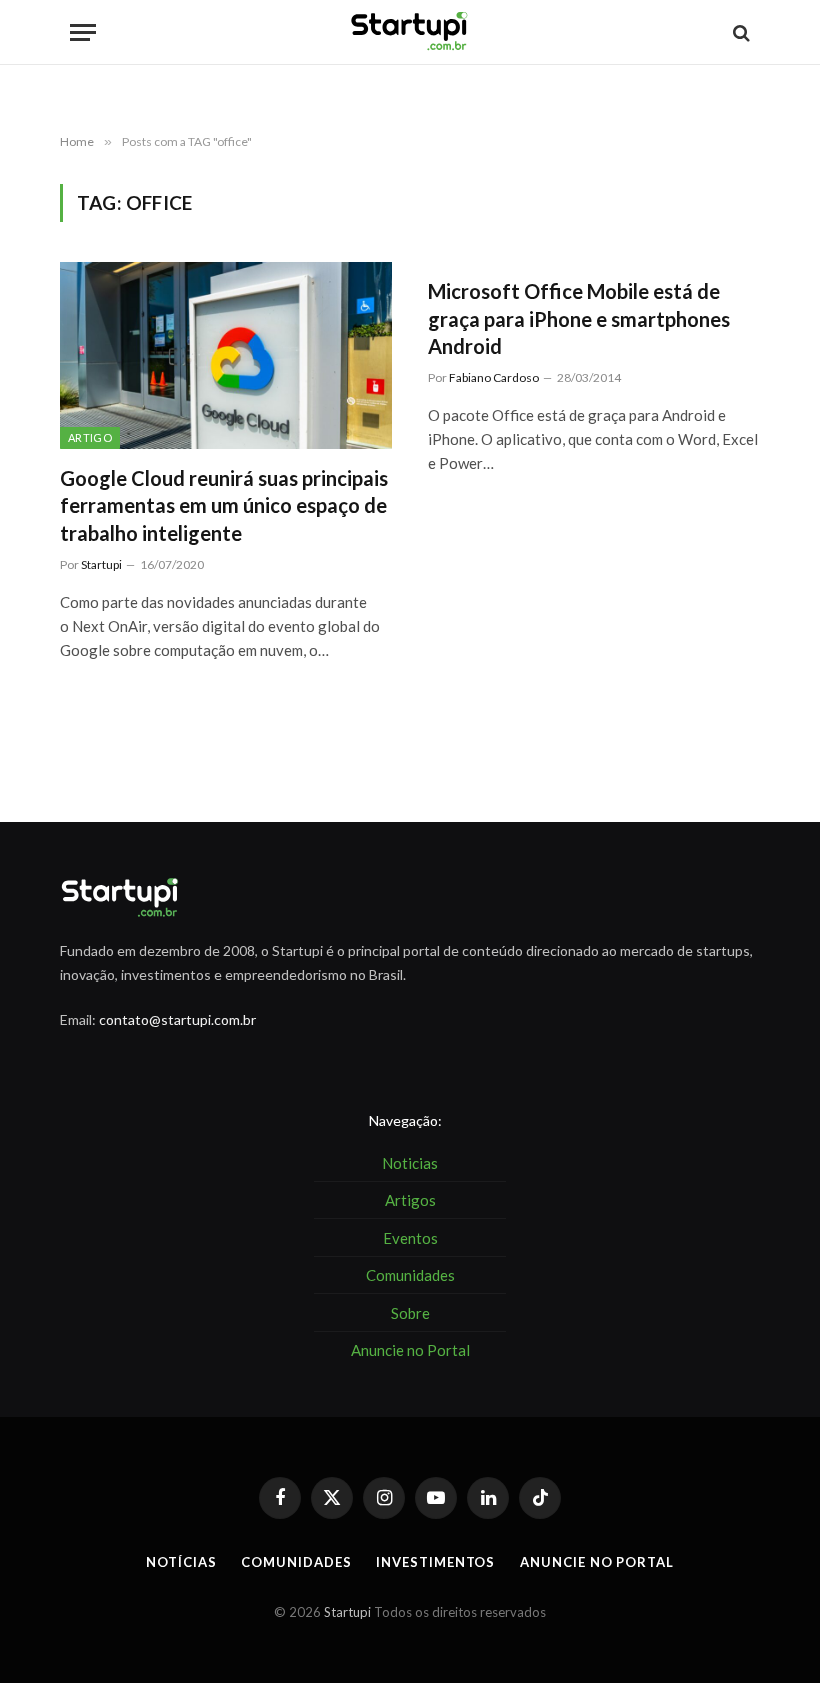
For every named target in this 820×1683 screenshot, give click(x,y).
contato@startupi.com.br (177, 1019)
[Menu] (83, 32)
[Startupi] (410, 32)
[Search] (739, 32)
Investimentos (435, 1562)
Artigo (90, 437)
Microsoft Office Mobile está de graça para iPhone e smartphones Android (579, 318)
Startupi (101, 564)
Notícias (181, 1562)
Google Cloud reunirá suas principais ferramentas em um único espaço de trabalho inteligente (224, 505)
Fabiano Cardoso (494, 377)
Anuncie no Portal (596, 1562)
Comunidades (296, 1562)
